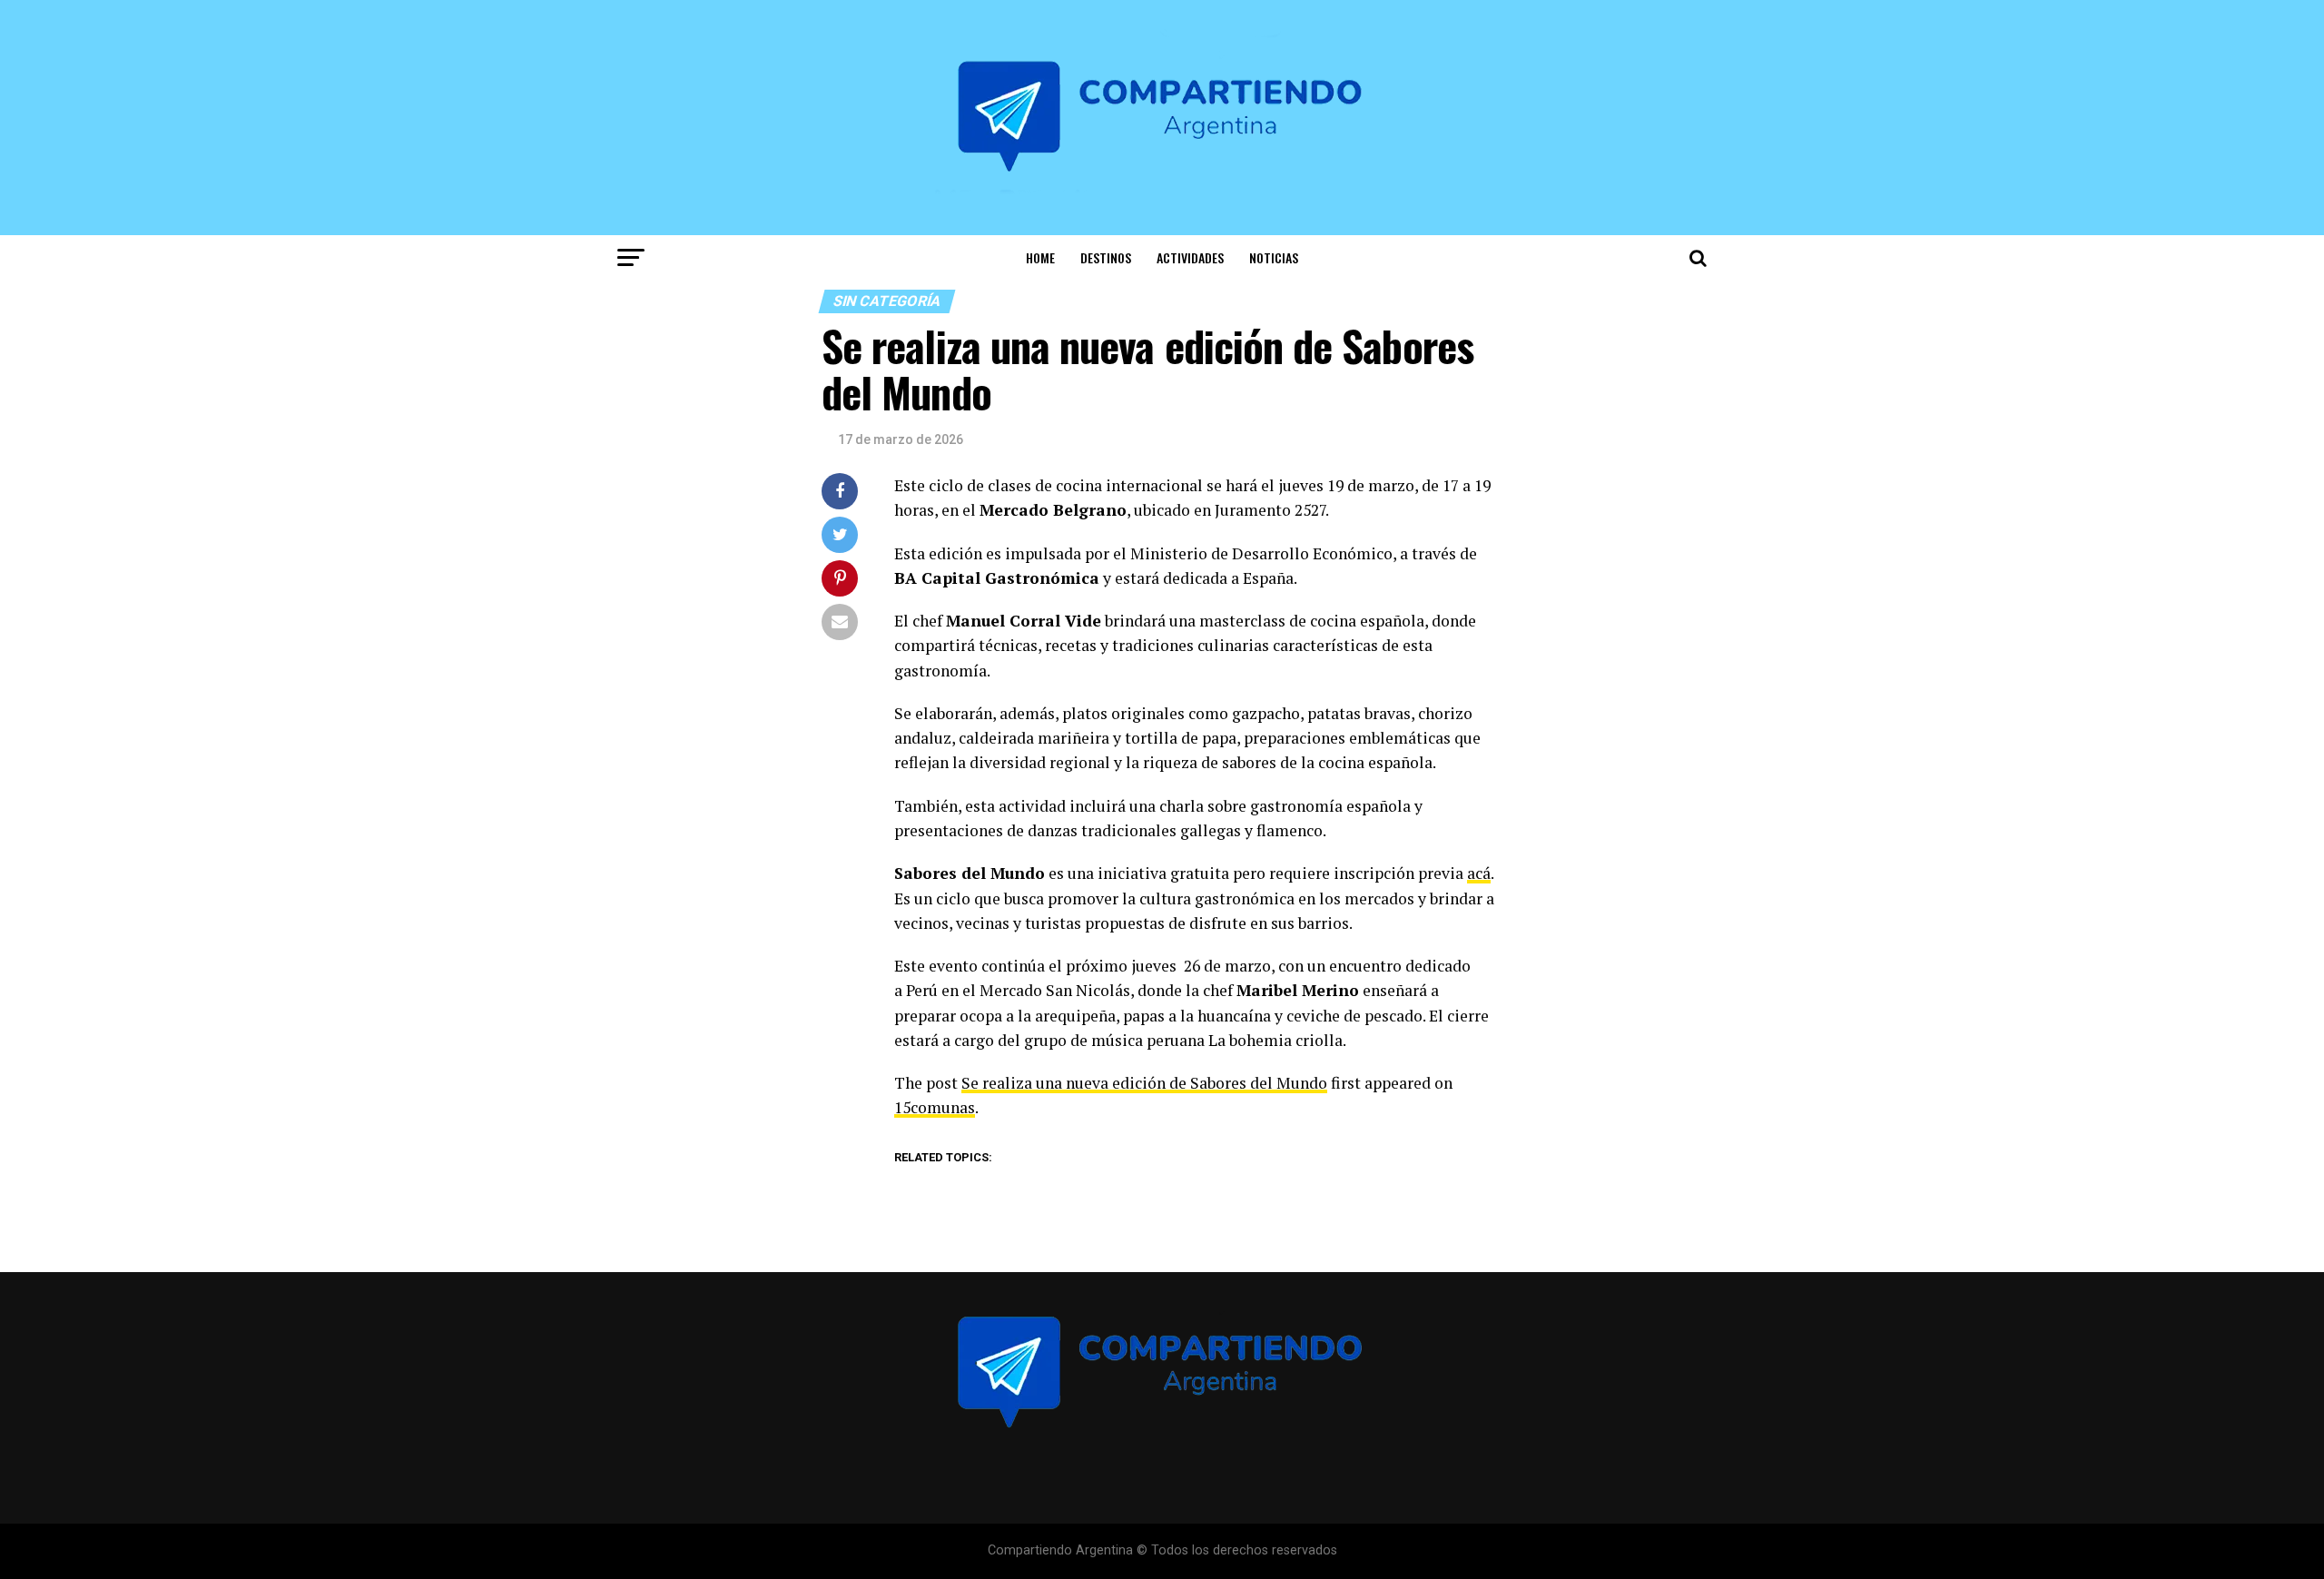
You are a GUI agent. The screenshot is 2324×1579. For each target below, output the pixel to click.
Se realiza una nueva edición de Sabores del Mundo (1144, 1083)
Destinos (1106, 257)
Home (1040, 257)
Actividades (1190, 257)
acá (1479, 873)
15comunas (935, 1107)
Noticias (1274, 257)
